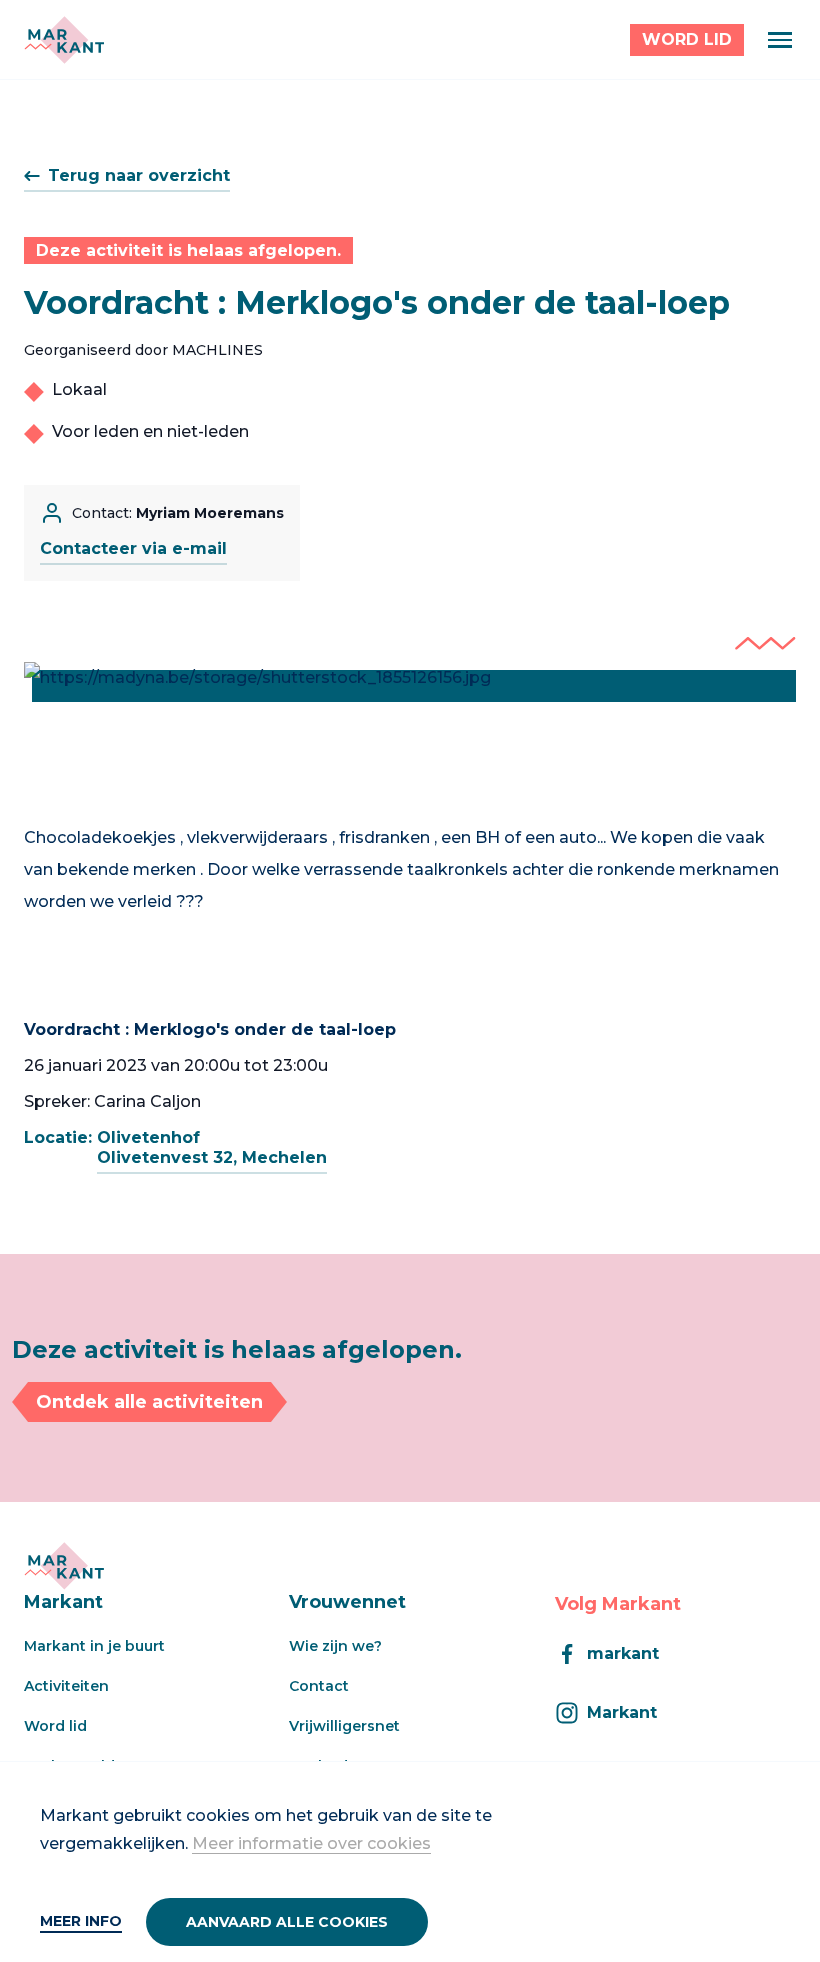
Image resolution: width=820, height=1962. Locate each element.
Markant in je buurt (94, 1646)
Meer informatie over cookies (311, 1843)
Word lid (55, 1726)
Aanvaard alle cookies (287, 1922)
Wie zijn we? (335, 1646)
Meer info (81, 1921)
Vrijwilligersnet (344, 1726)
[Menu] (780, 40)
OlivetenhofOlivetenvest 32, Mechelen (212, 1147)
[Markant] (64, 40)
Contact (319, 1686)
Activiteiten (66, 1686)
